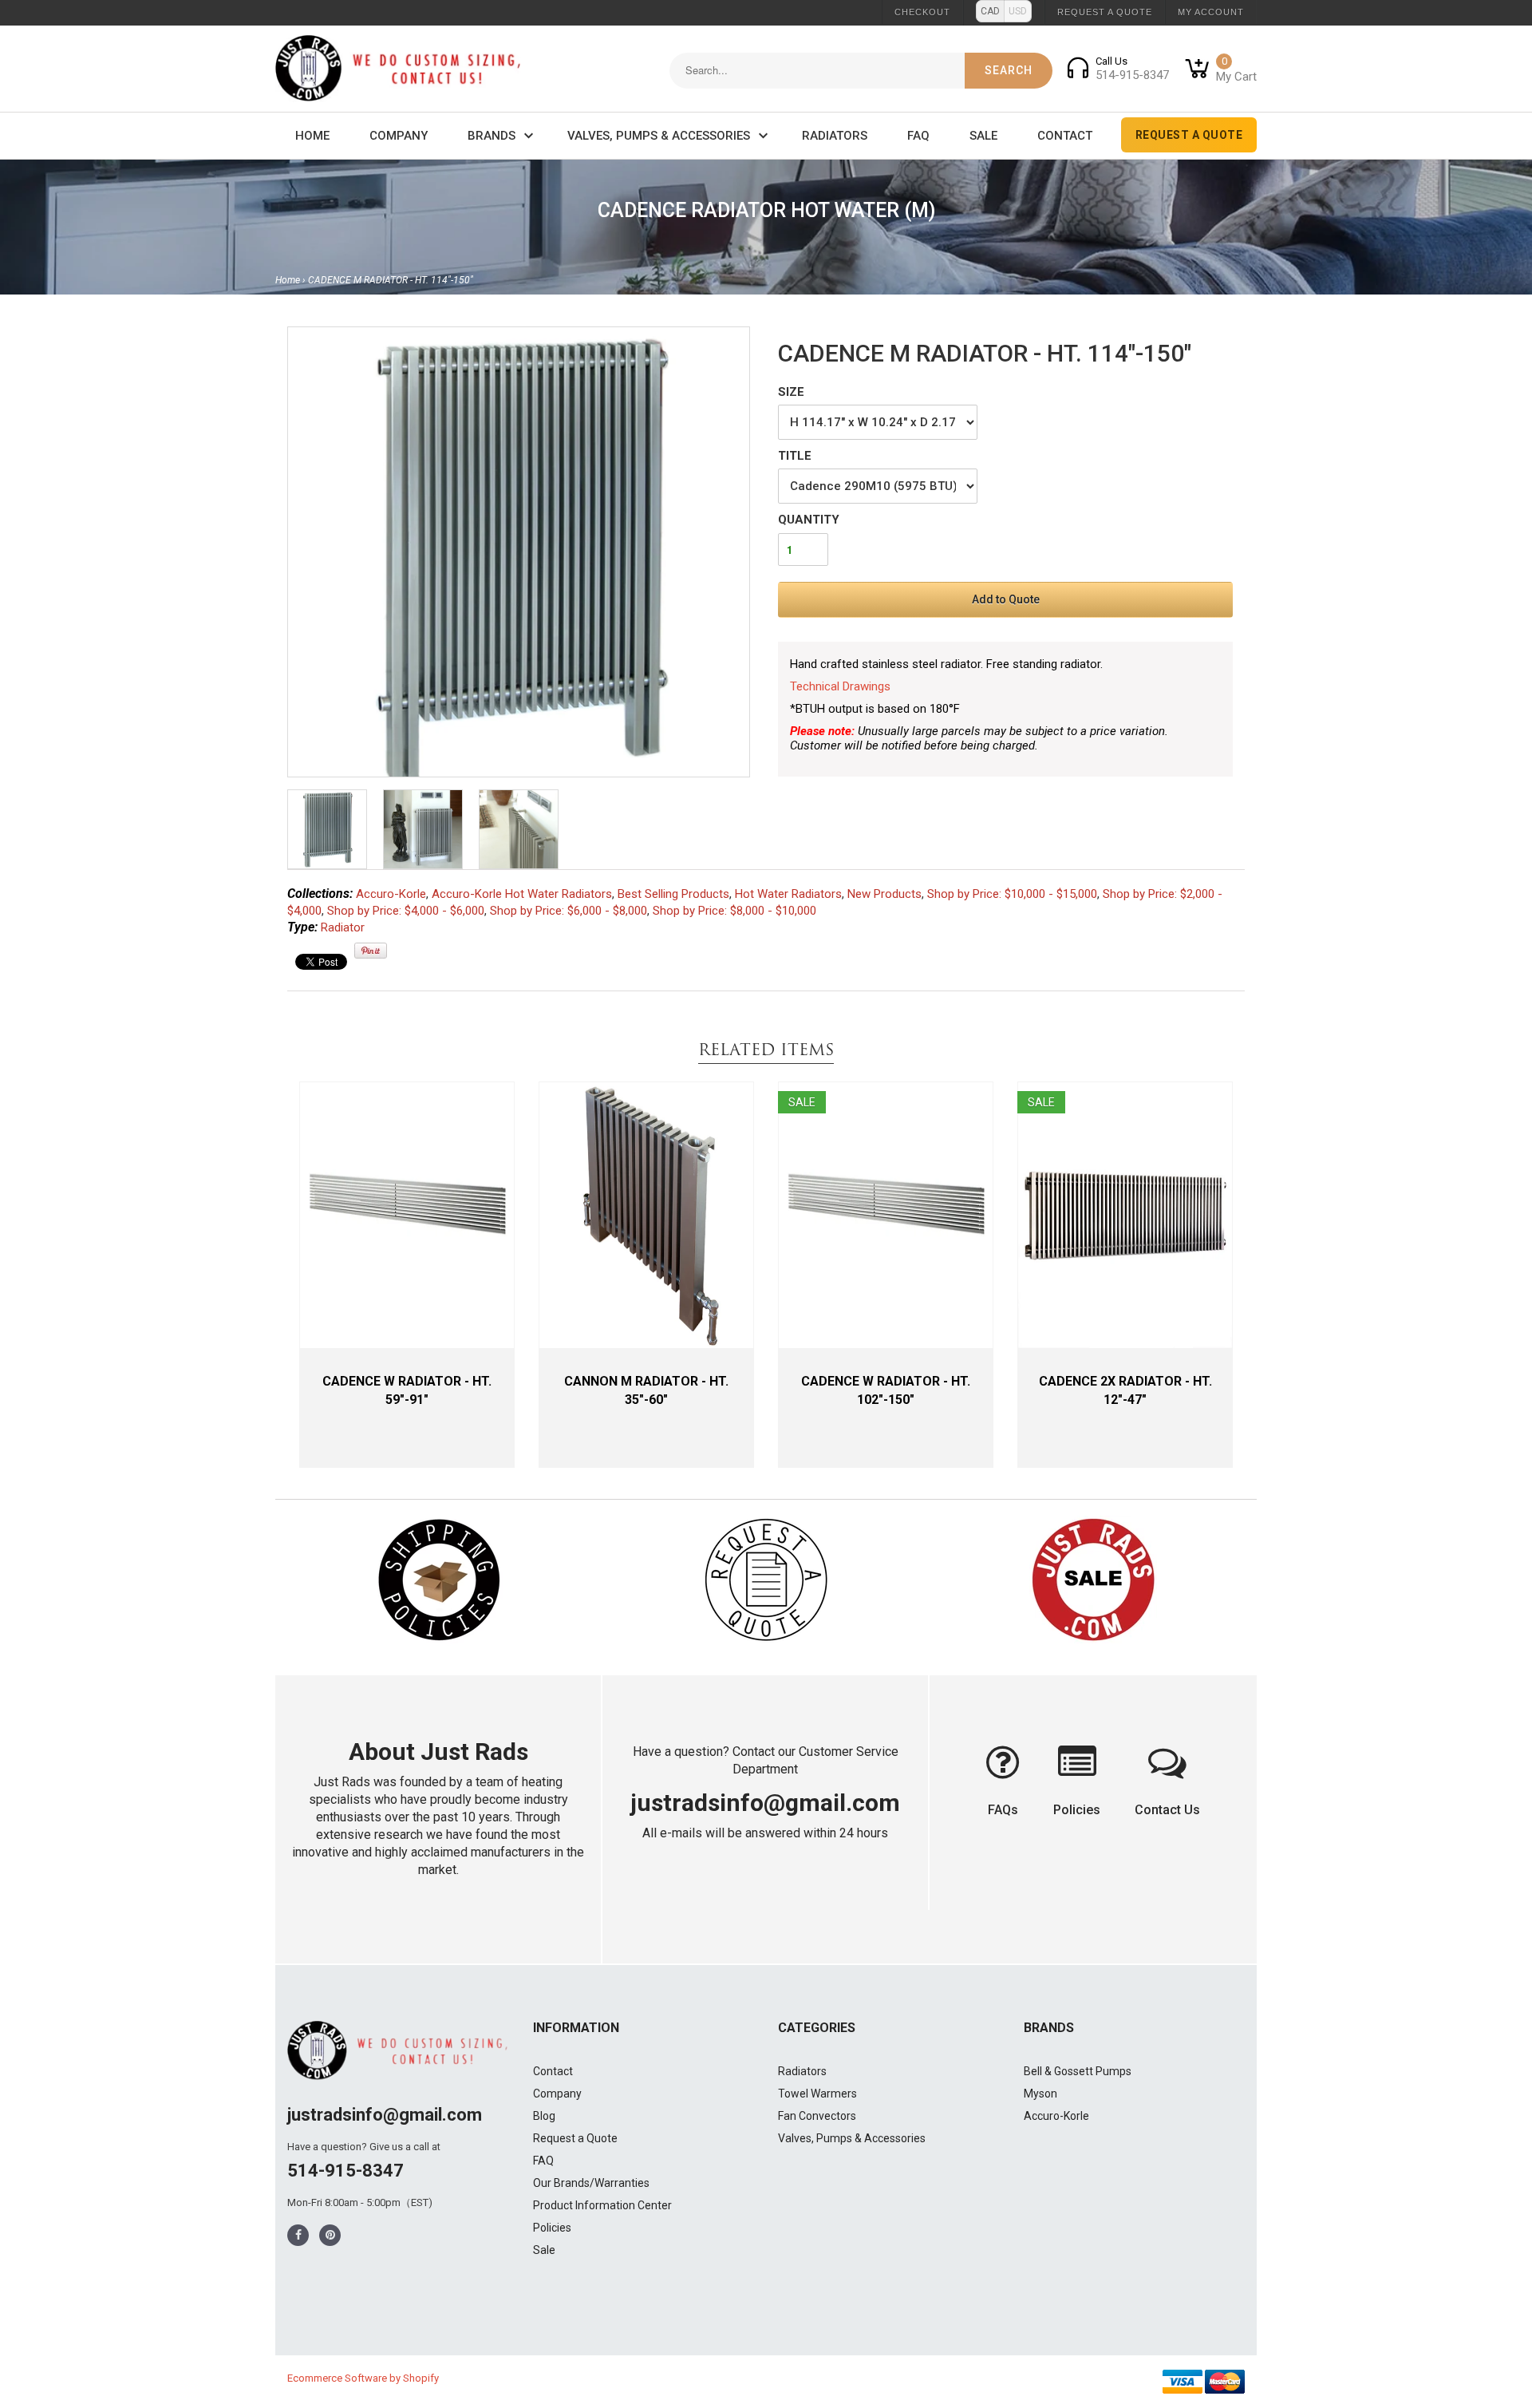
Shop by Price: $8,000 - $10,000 (734, 911)
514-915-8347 (345, 2171)
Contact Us (1167, 1810)
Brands (492, 136)
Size (791, 392)
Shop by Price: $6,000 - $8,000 (569, 911)
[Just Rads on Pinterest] (330, 2235)
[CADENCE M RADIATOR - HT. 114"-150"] (519, 557)
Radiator (343, 927)
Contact (1065, 136)
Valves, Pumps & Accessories (659, 136)
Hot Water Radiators (788, 894)
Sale (983, 136)
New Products (884, 894)
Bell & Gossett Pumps (1078, 2071)
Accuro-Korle (391, 894)
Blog (544, 2116)
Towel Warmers (817, 2094)
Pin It (371, 951)
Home (312, 136)
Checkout (922, 12)
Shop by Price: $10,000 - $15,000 (1012, 894)
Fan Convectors (817, 2116)
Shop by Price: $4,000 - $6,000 (406, 911)
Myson (1040, 2094)
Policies (1077, 1810)
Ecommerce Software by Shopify (363, 2378)
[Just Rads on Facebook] (298, 2235)
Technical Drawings (840, 686)
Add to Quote (1006, 599)
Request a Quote (1105, 12)
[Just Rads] (398, 69)
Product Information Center (602, 2205)
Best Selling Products (673, 894)
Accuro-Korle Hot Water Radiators (522, 894)
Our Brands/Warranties (591, 2183)
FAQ (918, 136)
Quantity (809, 520)
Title (795, 456)
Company (399, 136)
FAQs (1003, 1810)
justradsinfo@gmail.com (765, 1803)
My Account (1211, 12)
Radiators (835, 136)
